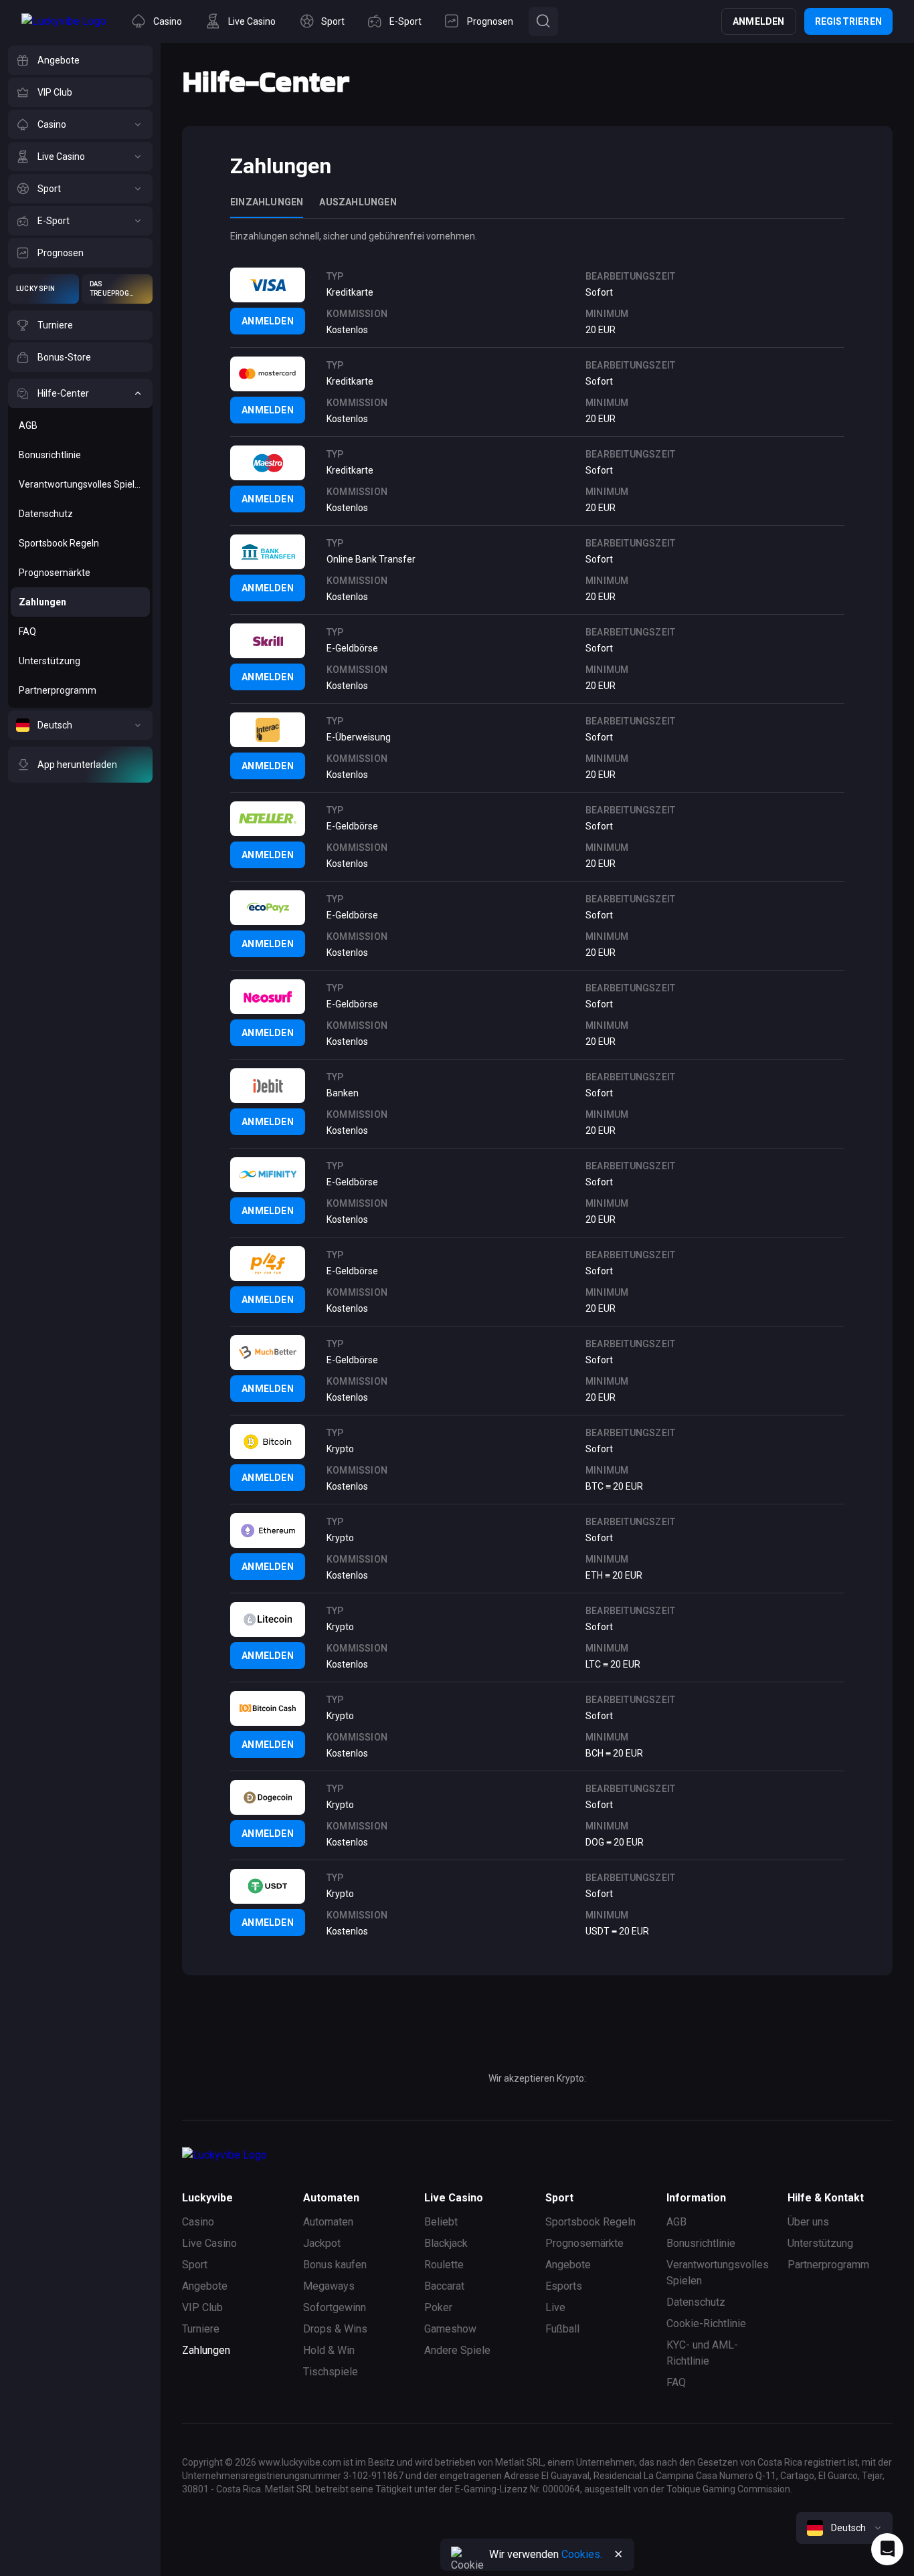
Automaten (328, 2222)
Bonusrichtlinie (701, 2243)
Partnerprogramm (828, 2265)
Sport (195, 2265)
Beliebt (441, 2222)
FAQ (676, 2382)
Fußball (562, 2329)
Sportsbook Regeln (590, 2222)
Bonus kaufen (335, 2265)
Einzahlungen (267, 202)
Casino (198, 2222)
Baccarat (444, 2286)
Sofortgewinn (335, 2307)
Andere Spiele (457, 2350)
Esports (564, 2286)
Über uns (808, 2222)
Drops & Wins (335, 2329)
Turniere (201, 2329)
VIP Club (202, 2307)
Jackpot (322, 2243)
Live (555, 2307)
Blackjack (446, 2243)
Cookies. (582, 2554)
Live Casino (209, 2243)
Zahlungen (206, 2350)
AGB (676, 2222)
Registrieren (848, 21)
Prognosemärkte (584, 2243)
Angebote (205, 2286)
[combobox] (844, 2528)
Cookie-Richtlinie (706, 2323)
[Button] (543, 21)
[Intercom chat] (887, 2549)
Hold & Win (329, 2350)
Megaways (329, 2286)
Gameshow (450, 2329)
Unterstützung (820, 2243)
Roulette (444, 2265)
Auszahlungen (358, 202)
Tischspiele (331, 2372)
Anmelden (759, 21)
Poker (438, 2307)
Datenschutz (696, 2302)
